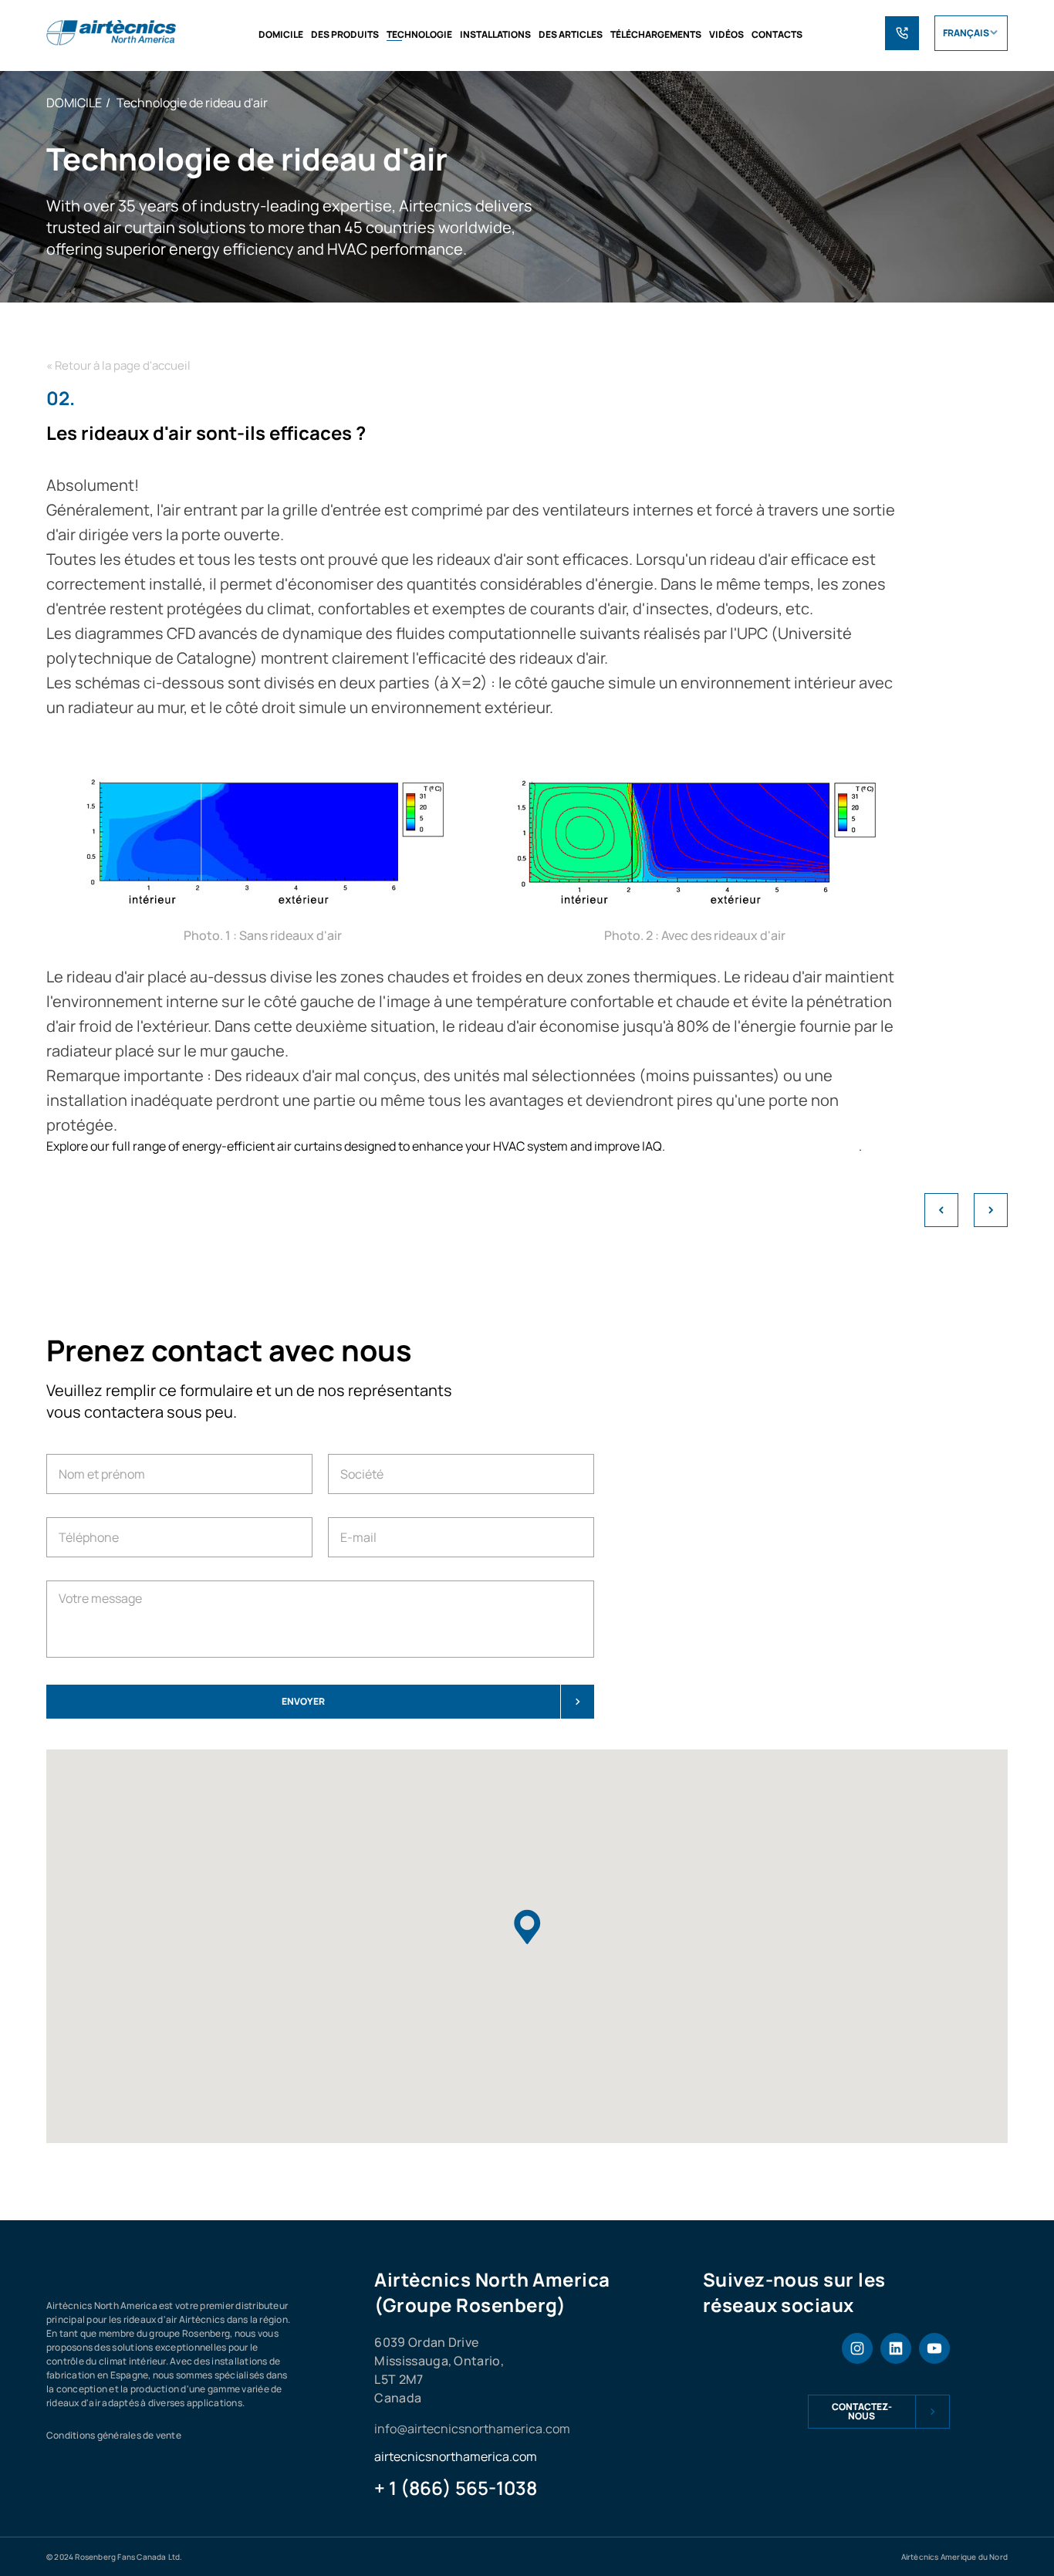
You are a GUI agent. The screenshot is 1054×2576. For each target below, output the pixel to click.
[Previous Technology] (941, 1210)
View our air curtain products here (763, 1146)
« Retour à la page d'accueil (118, 365)
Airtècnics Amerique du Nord (954, 2557)
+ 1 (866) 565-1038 (456, 2488)
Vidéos (726, 34)
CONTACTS (777, 34)
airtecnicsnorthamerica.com (456, 2456)
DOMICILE (281, 34)
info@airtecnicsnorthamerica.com (472, 2429)
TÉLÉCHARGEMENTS (656, 34)
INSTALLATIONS (495, 34)
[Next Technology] (991, 1210)
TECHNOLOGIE (419, 34)
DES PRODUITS (345, 34)
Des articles (571, 34)
